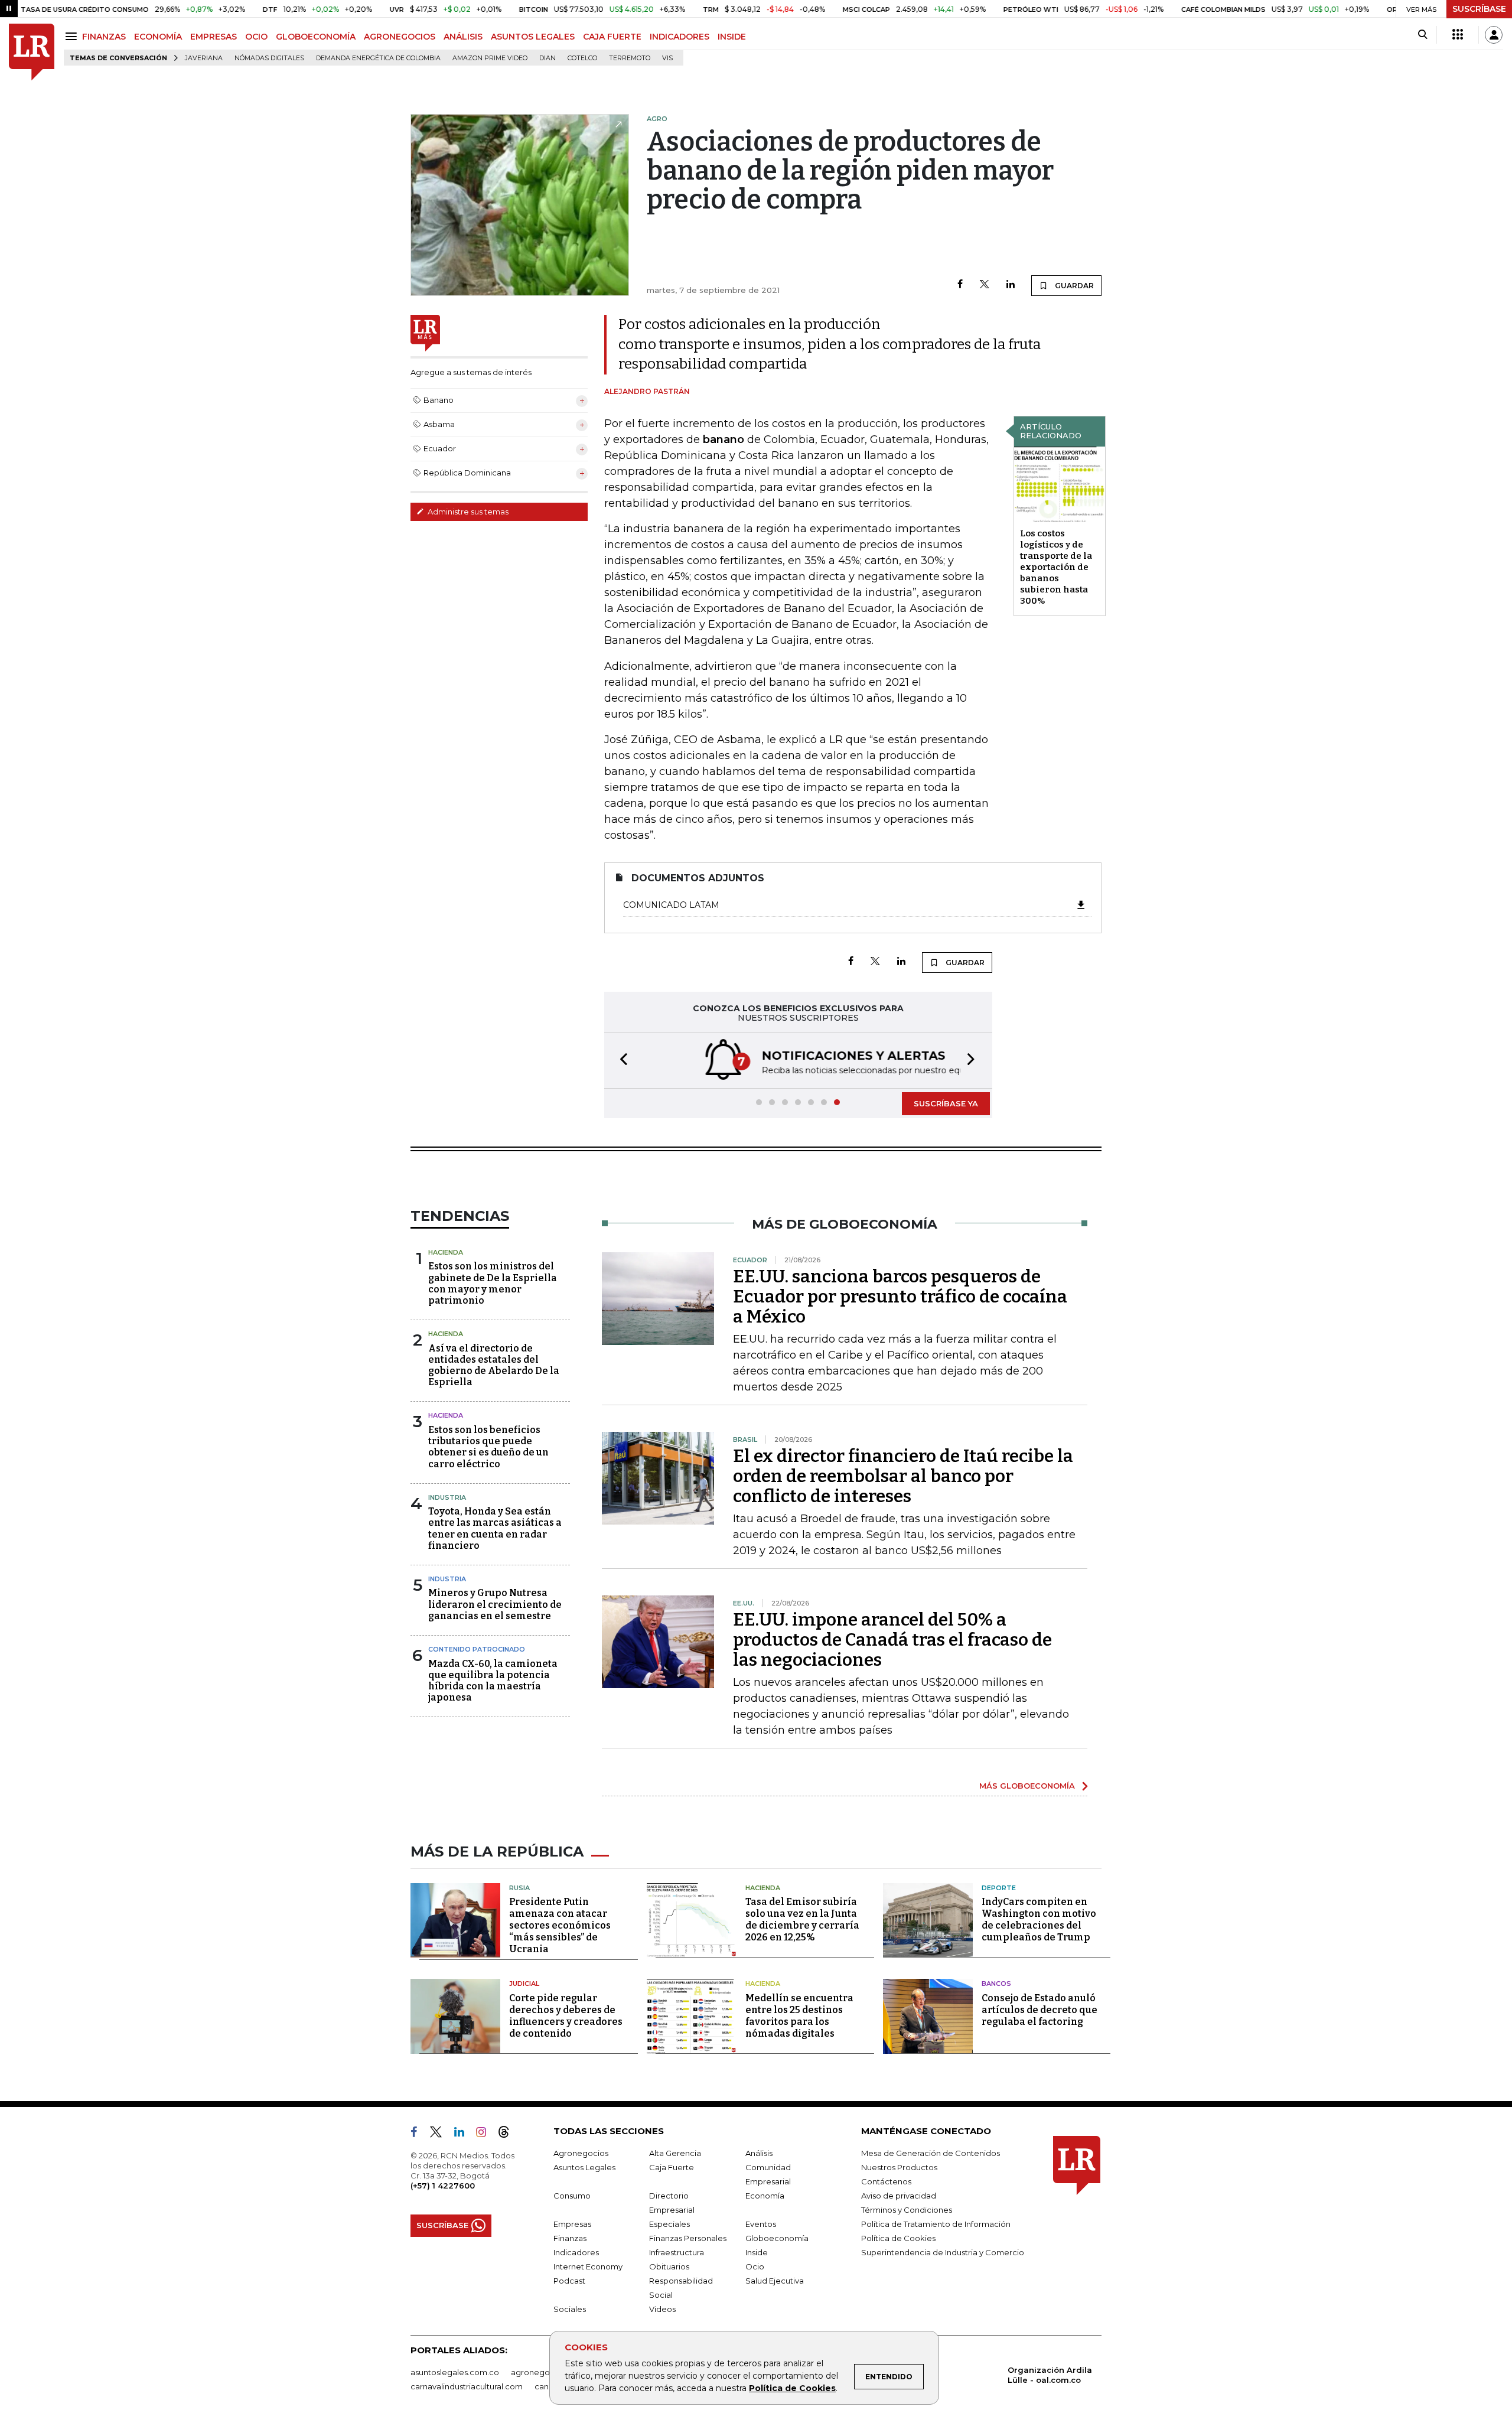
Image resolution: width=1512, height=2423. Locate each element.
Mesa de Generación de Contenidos (931, 2153)
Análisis (759, 2153)
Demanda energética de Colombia (378, 58)
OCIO (256, 37)
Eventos (761, 2224)
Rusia (519, 1888)
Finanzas (570, 2238)
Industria (447, 1497)
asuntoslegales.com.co (455, 2372)
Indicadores (576, 2252)
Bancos (996, 1984)
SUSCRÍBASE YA (946, 1103)
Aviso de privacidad (899, 2196)
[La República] (32, 52)
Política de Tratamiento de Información (936, 2224)
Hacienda (446, 1252)
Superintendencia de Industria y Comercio (943, 2252)
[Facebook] (960, 285)
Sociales (570, 2309)
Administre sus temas (467, 512)
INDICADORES (680, 37)
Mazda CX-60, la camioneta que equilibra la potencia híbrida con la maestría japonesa (493, 1681)
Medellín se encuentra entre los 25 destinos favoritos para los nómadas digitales (799, 2016)
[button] (620, 1061)
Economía (765, 2196)
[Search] (1423, 35)
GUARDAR (1073, 286)
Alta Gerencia (675, 2153)
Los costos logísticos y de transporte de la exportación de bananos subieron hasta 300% (1056, 567)
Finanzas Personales (688, 2238)
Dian (548, 58)
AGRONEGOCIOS (400, 37)
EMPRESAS (214, 37)
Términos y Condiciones (907, 2210)
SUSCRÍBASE (1479, 9)
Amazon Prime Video (490, 58)
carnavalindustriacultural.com (467, 2386)
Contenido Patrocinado (477, 1649)
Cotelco (582, 58)
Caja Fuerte (672, 2167)
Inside (757, 2252)
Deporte (999, 1888)
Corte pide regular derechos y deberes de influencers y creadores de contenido (566, 2016)
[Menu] (73, 36)
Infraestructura (677, 2252)
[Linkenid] (464, 2134)
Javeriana (204, 58)
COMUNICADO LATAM (671, 905)
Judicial (524, 1984)
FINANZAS (104, 37)
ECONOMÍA (158, 37)
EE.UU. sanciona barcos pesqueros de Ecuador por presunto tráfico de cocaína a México (900, 1297)
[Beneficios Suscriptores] (1458, 35)
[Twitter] (985, 285)
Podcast (569, 2281)
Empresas (572, 2224)
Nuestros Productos (899, 2167)
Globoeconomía (777, 2238)
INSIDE (732, 37)
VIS (667, 58)
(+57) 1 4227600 (443, 2186)
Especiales (669, 2224)
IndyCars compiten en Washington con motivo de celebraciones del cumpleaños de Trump (1039, 1919)
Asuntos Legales (584, 2167)
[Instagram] (486, 2134)
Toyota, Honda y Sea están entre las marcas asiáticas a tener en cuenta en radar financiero (495, 1528)
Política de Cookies (792, 2388)
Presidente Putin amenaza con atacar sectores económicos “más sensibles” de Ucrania (560, 1925)
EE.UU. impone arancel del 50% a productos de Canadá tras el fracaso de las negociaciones (892, 1640)
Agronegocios (581, 2153)
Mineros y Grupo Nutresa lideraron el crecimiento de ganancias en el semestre (495, 1604)
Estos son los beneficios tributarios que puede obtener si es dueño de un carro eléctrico (488, 1447)
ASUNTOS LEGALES (533, 37)
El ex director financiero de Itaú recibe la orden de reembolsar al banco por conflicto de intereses (903, 1476)
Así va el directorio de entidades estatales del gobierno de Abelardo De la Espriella (494, 1365)
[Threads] (509, 2134)
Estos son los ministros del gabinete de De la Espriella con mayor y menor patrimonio (493, 1283)
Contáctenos (886, 2181)
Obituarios (669, 2266)
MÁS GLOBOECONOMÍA (1027, 1786)
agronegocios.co (544, 2372)
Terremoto (630, 58)
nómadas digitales (269, 58)
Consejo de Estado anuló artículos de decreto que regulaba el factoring (1039, 2010)
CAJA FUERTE (612, 37)
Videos (662, 2309)
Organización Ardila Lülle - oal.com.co (1050, 2375)
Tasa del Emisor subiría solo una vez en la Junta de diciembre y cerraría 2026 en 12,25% (802, 1919)
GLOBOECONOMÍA (316, 37)
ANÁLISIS (463, 37)
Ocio (755, 2266)
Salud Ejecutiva (775, 2281)
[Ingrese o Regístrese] (1494, 35)
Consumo (572, 2196)
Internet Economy (588, 2266)
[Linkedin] (1011, 285)
